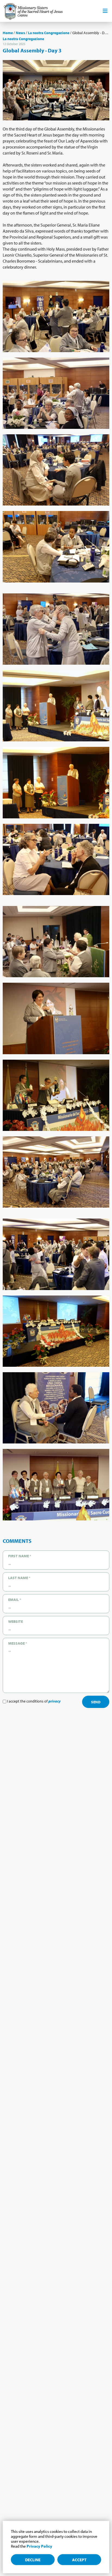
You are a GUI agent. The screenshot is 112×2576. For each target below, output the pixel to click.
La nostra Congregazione (49, 33)
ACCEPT (79, 2560)
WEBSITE (15, 1621)
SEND (96, 1702)
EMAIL (15, 1600)
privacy (55, 1701)
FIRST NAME (20, 1556)
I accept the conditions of (33, 1701)
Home (8, 33)
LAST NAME (19, 1578)
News (20, 33)
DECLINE (33, 2560)
